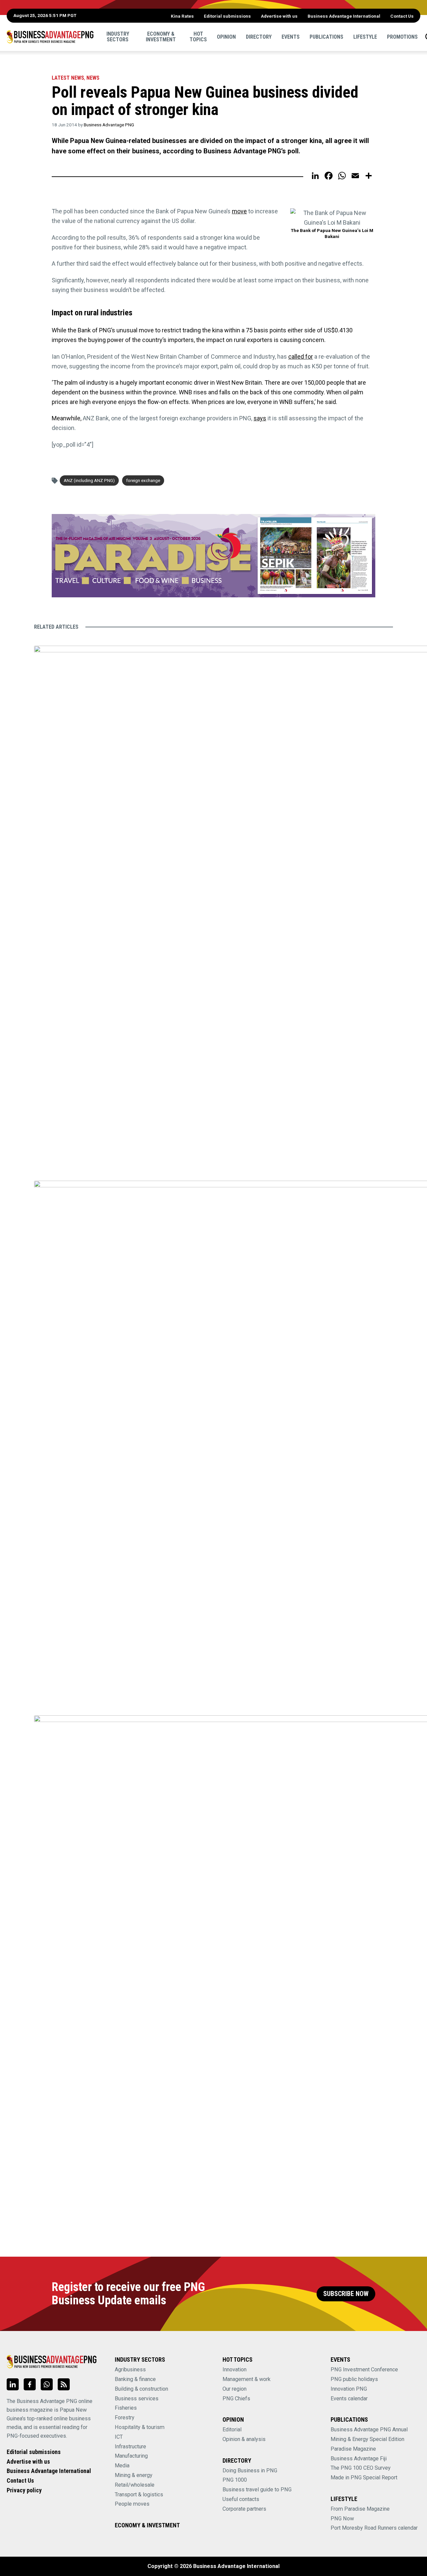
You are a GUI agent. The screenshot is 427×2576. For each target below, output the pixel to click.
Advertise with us (279, 16)
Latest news (68, 78)
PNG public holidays (354, 2379)
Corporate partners (244, 2509)
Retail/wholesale (135, 2485)
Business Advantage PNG (109, 125)
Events (291, 36)
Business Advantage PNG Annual (369, 2429)
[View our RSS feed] (64, 2384)
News (93, 78)
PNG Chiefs (236, 2398)
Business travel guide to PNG (257, 2489)
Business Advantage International (344, 16)
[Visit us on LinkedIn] (13, 2384)
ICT (119, 2437)
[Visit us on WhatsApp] (47, 2384)
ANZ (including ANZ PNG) (89, 480)
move (239, 211)
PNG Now (342, 2518)
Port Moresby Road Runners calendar (374, 2528)
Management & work (247, 2379)
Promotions (402, 36)
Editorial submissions (227, 16)
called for (301, 356)
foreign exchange (143, 480)
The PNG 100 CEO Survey (361, 2468)
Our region (235, 2389)
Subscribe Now (346, 2294)
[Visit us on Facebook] (30, 2384)
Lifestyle (365, 36)
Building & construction (141, 2389)
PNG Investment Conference (364, 2369)
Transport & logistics (139, 2494)
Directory (259, 36)
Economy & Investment (161, 36)
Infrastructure (130, 2446)
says (260, 418)
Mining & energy (134, 2475)
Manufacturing (131, 2456)
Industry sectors (118, 36)
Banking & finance (135, 2379)
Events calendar (349, 2398)
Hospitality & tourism (140, 2427)
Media (122, 2465)
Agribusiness (130, 2369)
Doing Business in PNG (250, 2470)
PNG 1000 (235, 2480)
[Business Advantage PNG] (50, 37)
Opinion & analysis (244, 2439)
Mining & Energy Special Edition (367, 2439)
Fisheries (126, 2408)
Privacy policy (24, 2490)
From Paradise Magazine (360, 2509)
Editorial (232, 2429)
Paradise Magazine (353, 2449)
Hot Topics (198, 36)
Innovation (235, 2369)
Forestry (125, 2417)
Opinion (226, 36)
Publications (326, 36)
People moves (132, 2504)
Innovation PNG (349, 2389)
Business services (137, 2398)
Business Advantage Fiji (359, 2458)
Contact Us (402, 16)
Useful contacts (241, 2499)
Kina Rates (182, 16)
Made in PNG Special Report (364, 2477)
